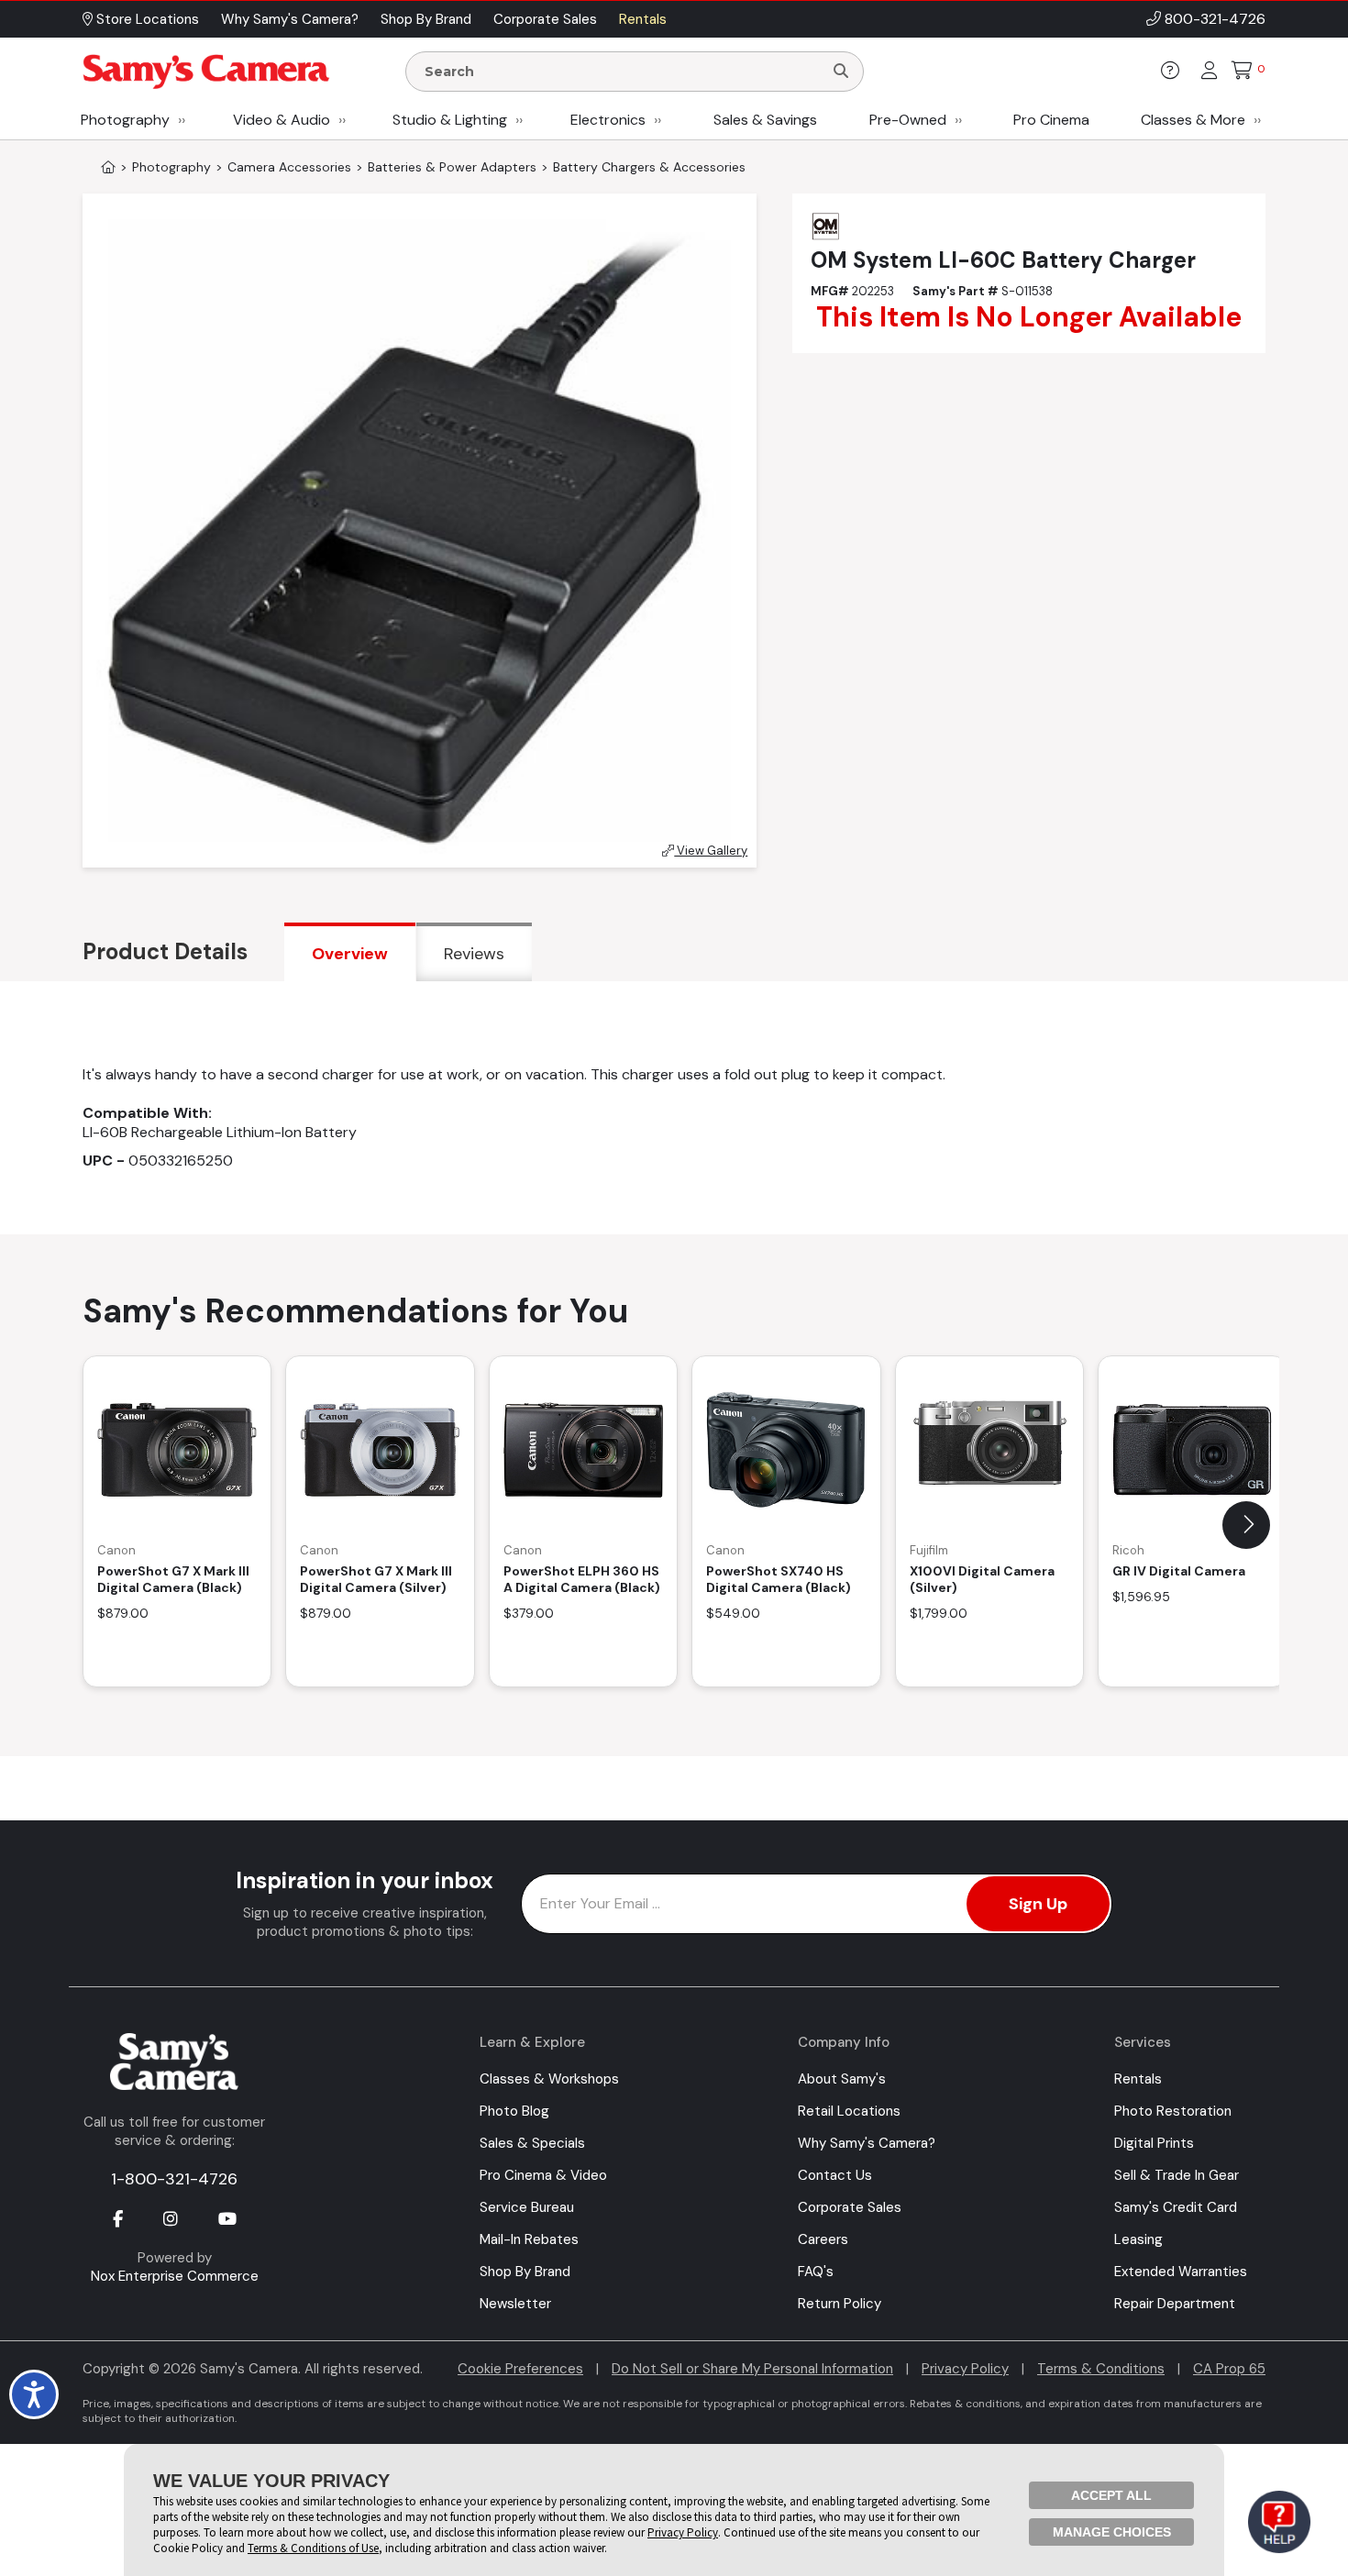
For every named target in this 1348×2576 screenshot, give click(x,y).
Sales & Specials (532, 2143)
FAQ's (816, 2272)
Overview (350, 954)
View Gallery (711, 851)
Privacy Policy (965, 2369)
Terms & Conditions (1101, 2369)
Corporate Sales (850, 2207)
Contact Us (835, 2175)
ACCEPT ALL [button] (1111, 2495)
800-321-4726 (1215, 19)
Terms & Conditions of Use (313, 2548)
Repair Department (1175, 2304)
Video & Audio (282, 120)
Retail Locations (849, 2111)
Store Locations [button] (146, 19)
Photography (125, 120)
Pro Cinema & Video (543, 2175)
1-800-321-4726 (174, 2179)
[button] (1246, 1525)
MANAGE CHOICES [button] (1112, 2532)
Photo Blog (514, 2111)
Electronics (608, 120)
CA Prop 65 (1229, 2369)
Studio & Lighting (450, 120)
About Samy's (842, 2079)
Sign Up (1038, 1904)
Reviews (474, 954)
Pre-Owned (908, 120)
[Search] (841, 72)
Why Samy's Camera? (867, 2143)
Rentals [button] (643, 19)
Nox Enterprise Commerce (175, 2276)
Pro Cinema (1051, 120)
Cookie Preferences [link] (520, 2369)
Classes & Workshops (549, 2079)
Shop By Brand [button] (426, 19)
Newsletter (515, 2304)
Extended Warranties (1181, 2272)
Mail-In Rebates (529, 2239)
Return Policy (840, 2304)
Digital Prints (1154, 2143)
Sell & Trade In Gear (1177, 2175)
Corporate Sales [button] (545, 19)
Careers (823, 2239)
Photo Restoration (1173, 2111)
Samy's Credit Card (1176, 2207)
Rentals (1138, 2079)
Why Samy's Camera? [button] (290, 19)
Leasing (1138, 2239)
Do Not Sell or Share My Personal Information (752, 2369)
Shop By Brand (525, 2272)
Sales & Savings (765, 120)
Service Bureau (527, 2207)
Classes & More (1193, 120)
